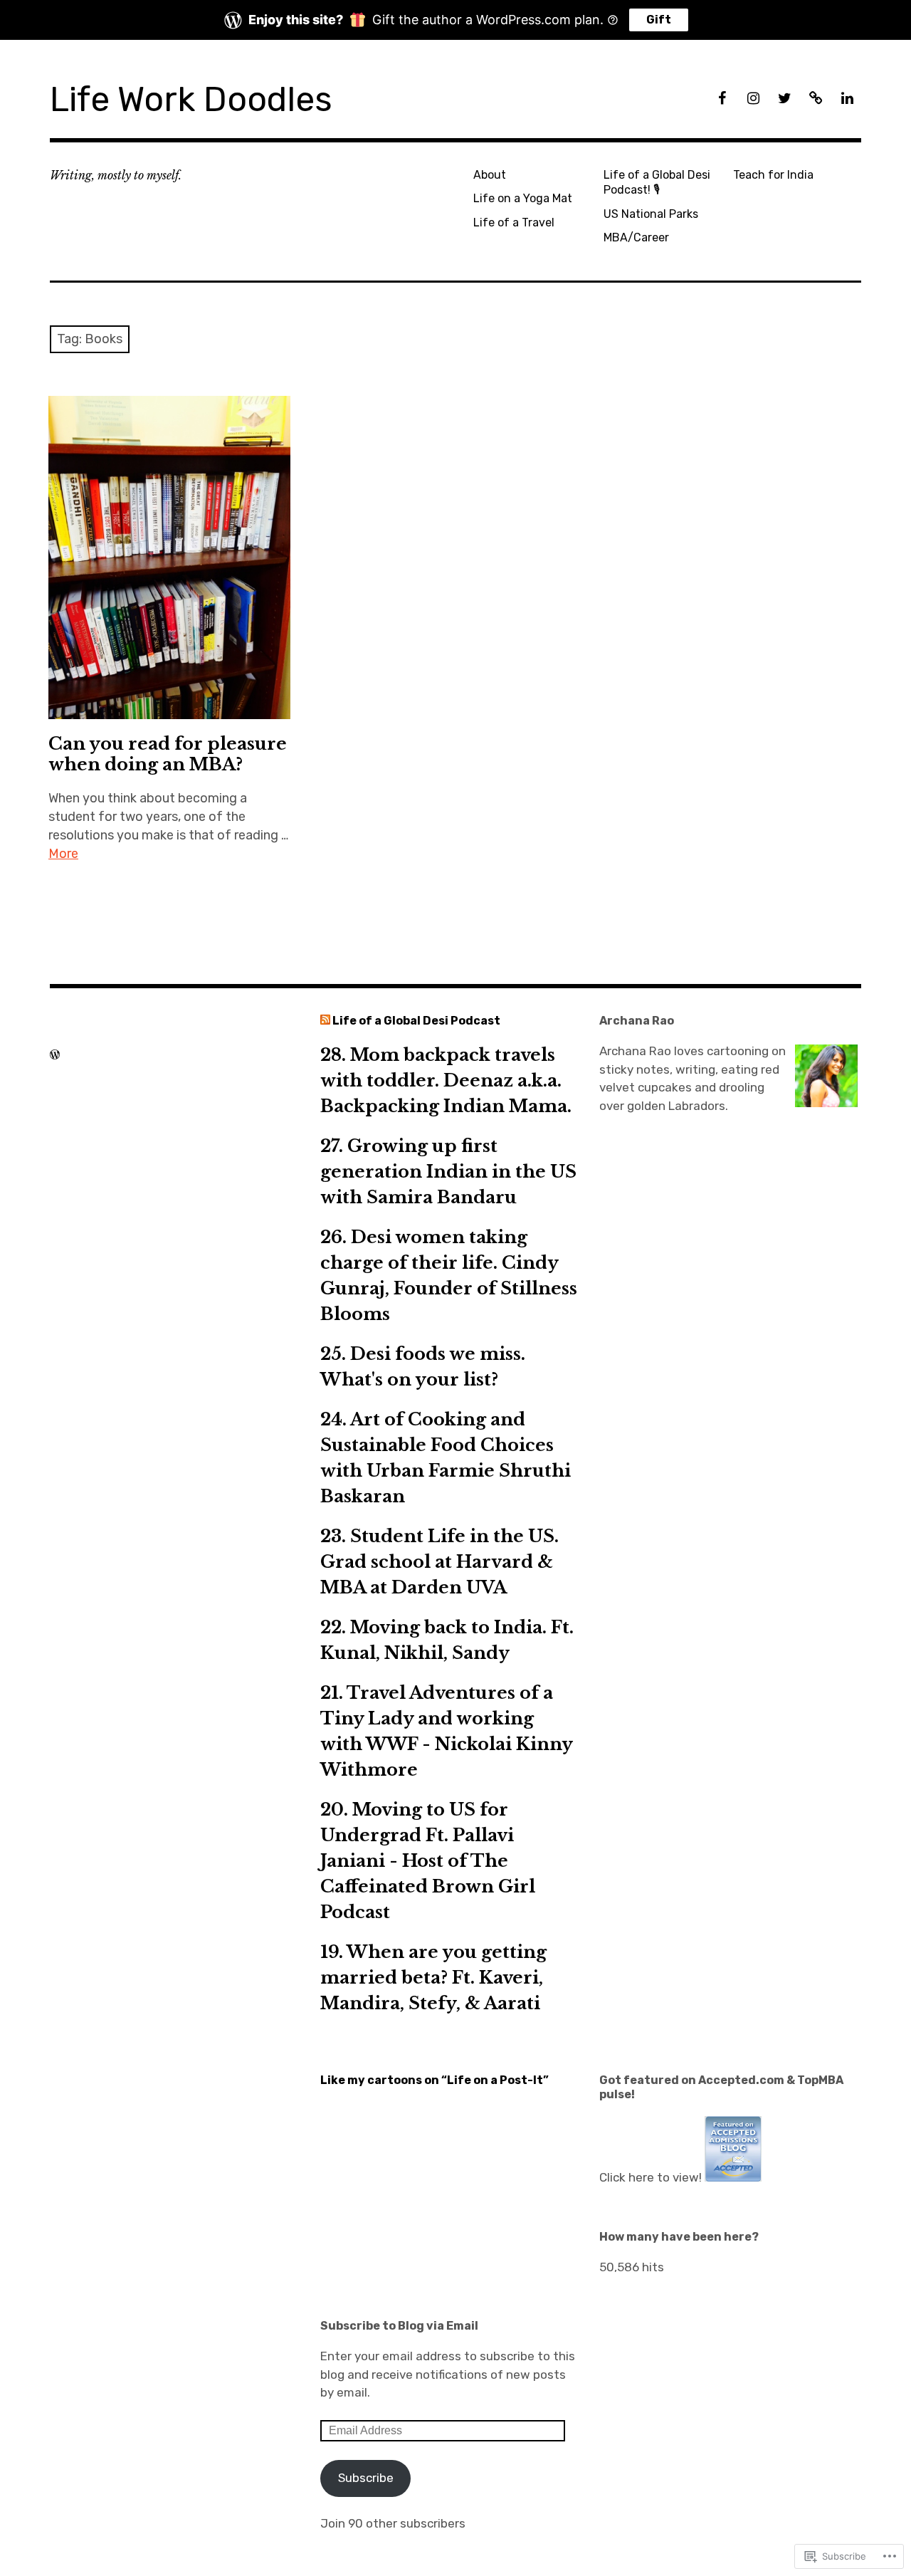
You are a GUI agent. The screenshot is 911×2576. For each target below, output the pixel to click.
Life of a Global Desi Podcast (416, 1021)
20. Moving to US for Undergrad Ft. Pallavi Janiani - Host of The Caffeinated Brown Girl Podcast (428, 1861)
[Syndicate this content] (325, 1021)
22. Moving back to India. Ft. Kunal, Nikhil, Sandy (447, 1640)
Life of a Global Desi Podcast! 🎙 (657, 182)
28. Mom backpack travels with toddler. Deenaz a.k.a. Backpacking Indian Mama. (446, 1080)
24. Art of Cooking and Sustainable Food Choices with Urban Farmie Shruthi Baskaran (446, 1458)
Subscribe (366, 2478)
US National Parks (651, 214)
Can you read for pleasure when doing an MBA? (168, 754)
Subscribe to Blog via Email (399, 2326)
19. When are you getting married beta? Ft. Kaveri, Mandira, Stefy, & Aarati (433, 1978)
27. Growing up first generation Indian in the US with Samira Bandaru (448, 1172)
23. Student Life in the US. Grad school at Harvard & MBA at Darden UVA (439, 1562)
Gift (659, 20)
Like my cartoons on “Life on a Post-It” (435, 2080)
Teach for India (773, 175)
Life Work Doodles (191, 99)
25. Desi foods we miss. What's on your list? (423, 1367)
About (490, 175)
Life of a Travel (514, 222)
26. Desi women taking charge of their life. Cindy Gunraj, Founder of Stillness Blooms (449, 1276)
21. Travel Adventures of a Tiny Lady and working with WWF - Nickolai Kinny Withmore (446, 1731)
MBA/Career (636, 237)
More (63, 854)
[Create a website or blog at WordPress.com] (55, 1054)
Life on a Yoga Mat (523, 198)
